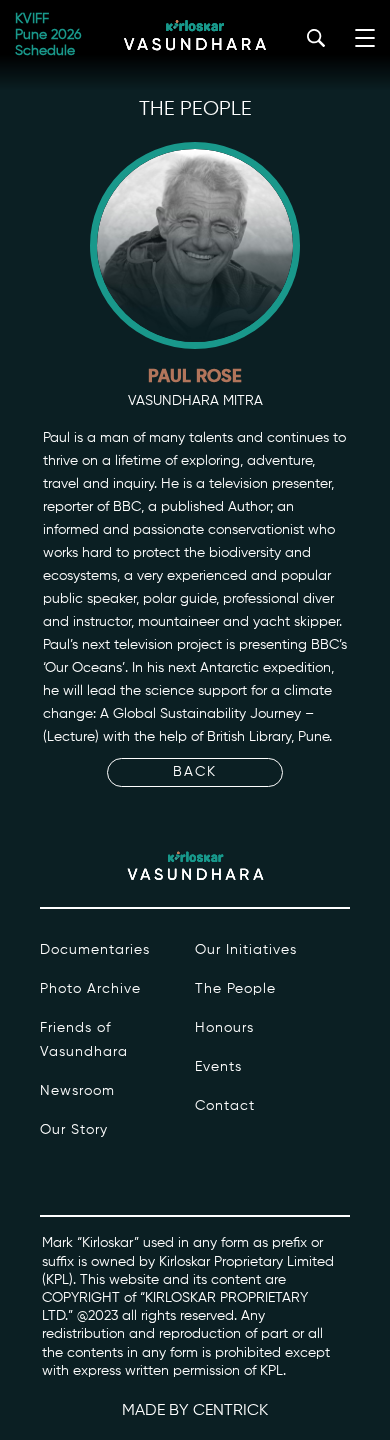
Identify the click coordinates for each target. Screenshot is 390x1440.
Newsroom (77, 1091)
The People (235, 989)
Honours (224, 1028)
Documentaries (95, 950)
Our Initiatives (246, 950)
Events (218, 1067)
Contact (225, 1106)
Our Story (74, 1130)
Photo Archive (90, 989)
